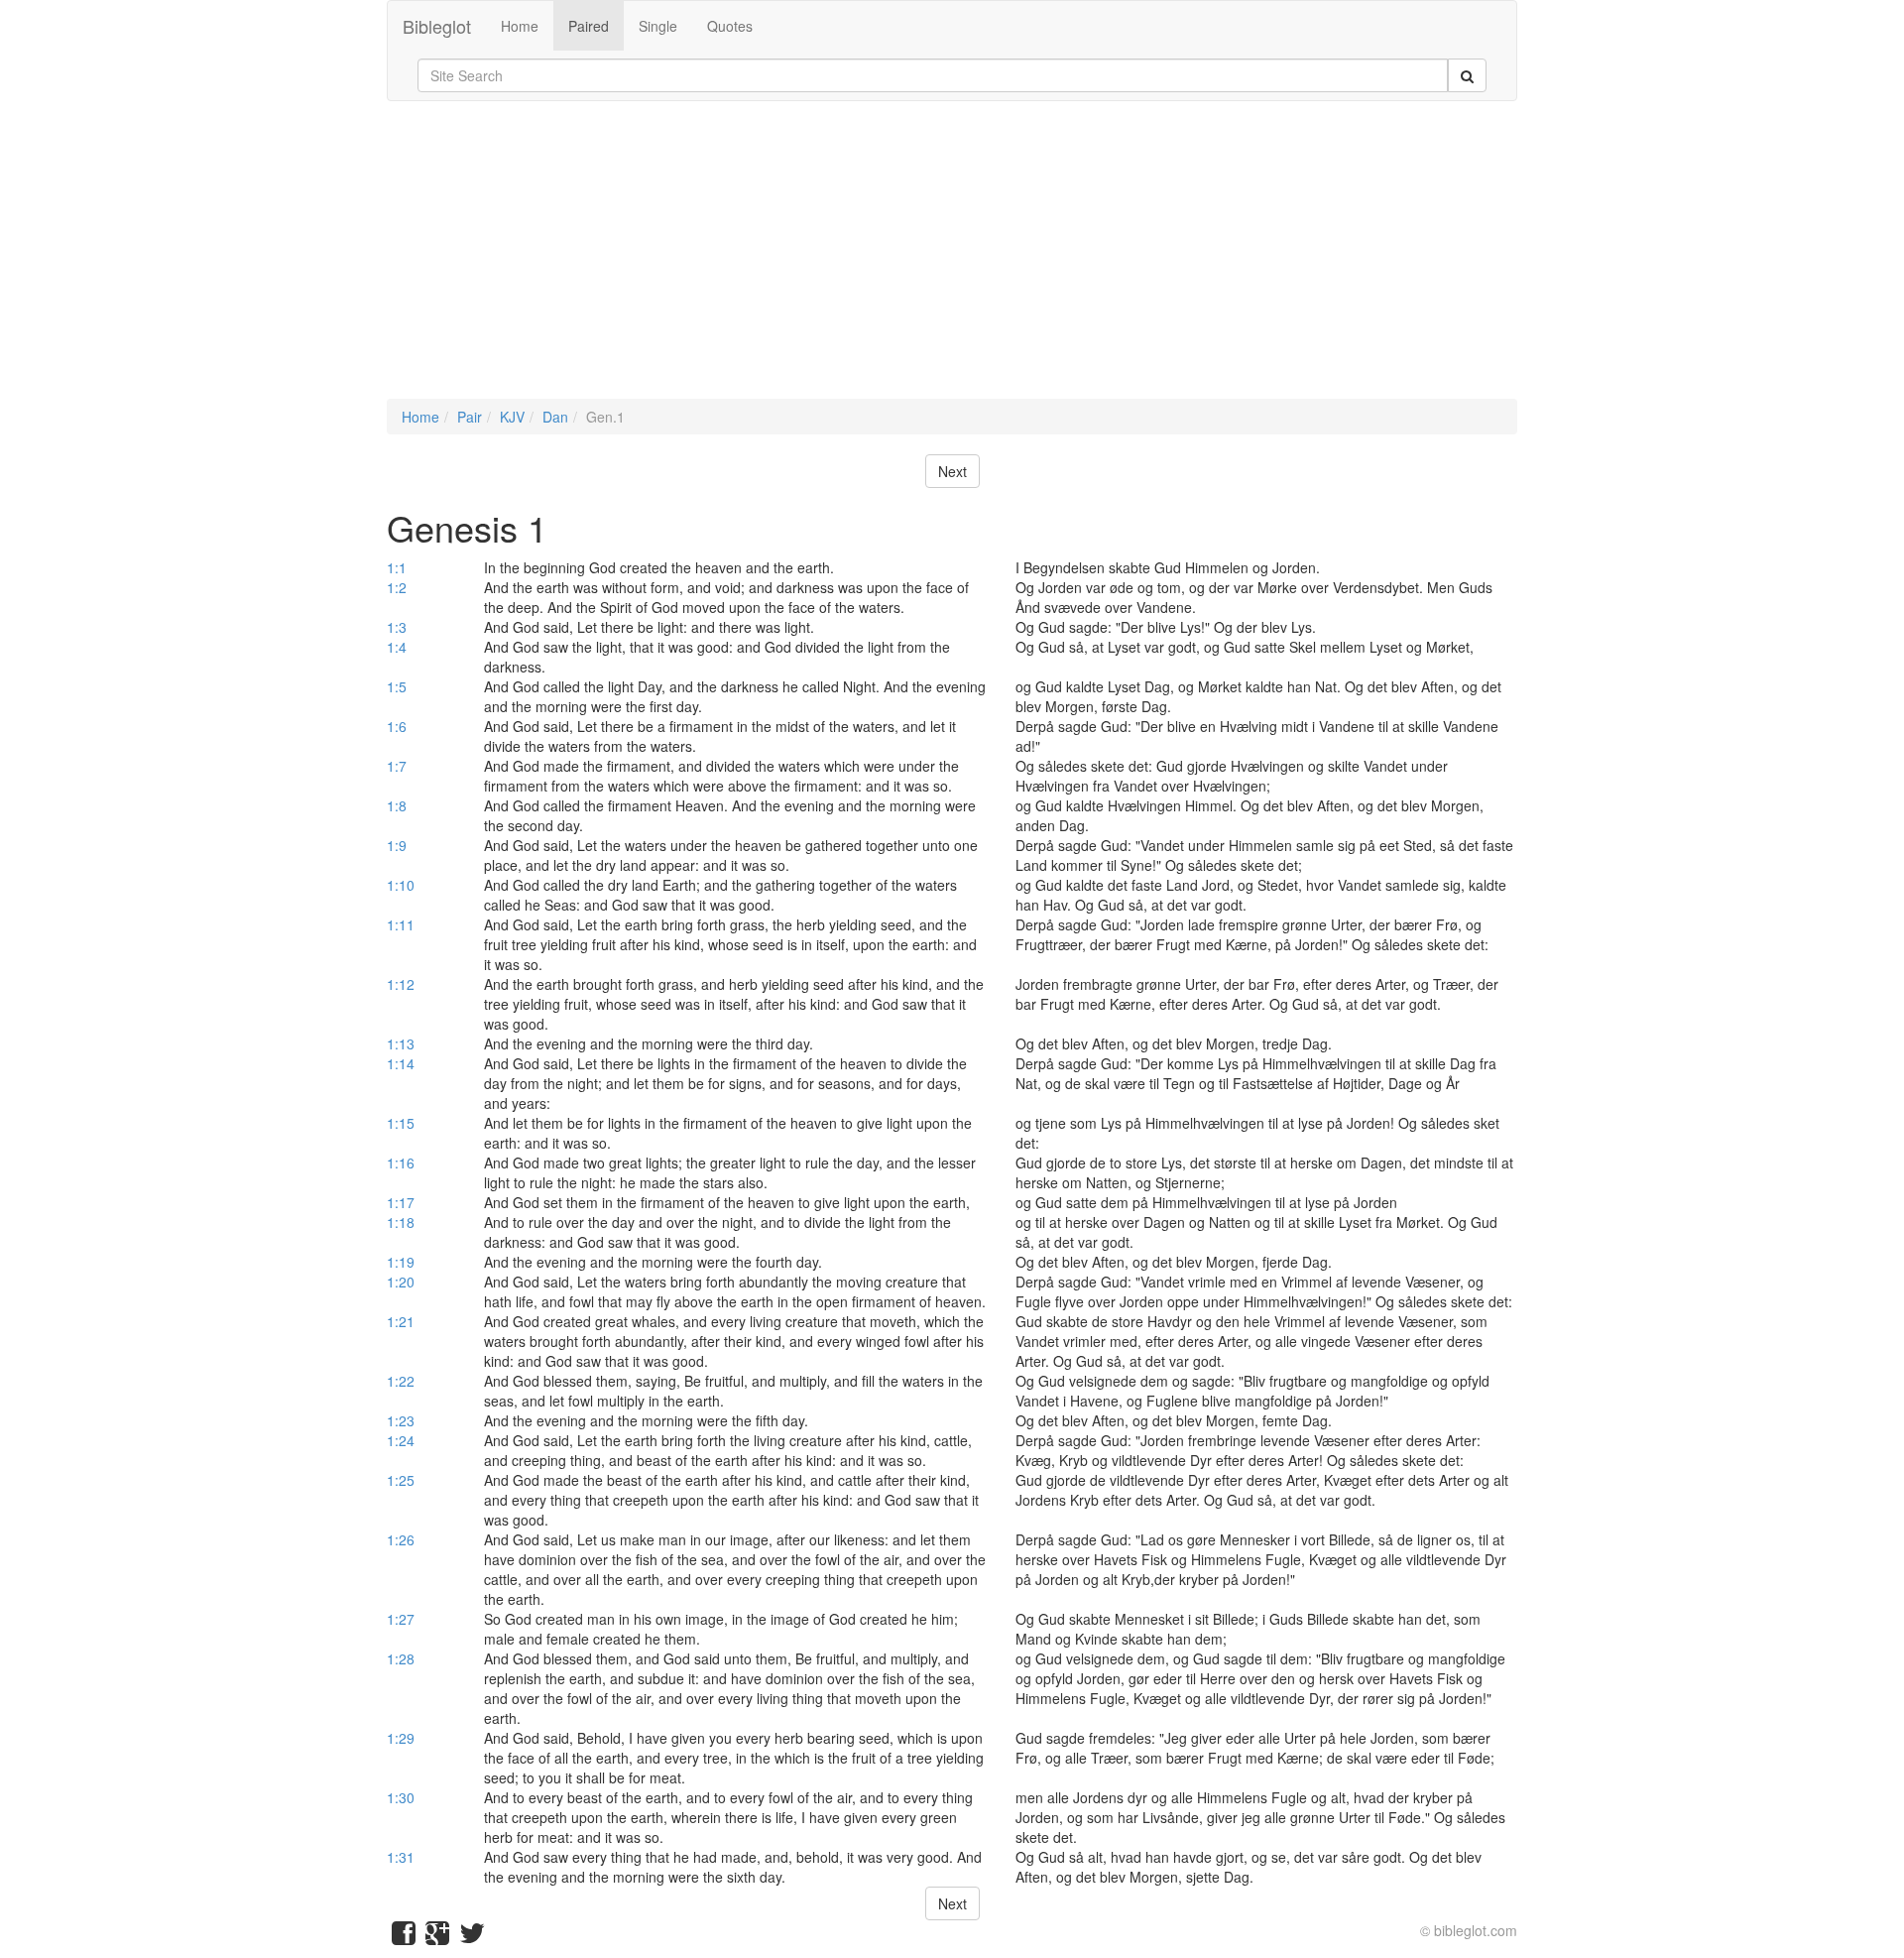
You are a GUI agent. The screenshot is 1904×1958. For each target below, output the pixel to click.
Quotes (730, 26)
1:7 (397, 766)
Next (952, 471)
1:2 (397, 587)
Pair (470, 417)
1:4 (397, 647)
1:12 (401, 984)
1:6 (397, 726)
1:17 (401, 1202)
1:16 (401, 1163)
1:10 (401, 885)
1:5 (397, 686)
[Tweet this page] (472, 1937)
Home (520, 26)
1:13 (401, 1043)
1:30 (401, 1797)
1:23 (401, 1420)
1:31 (401, 1857)
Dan (555, 417)
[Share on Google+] (437, 1937)
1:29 (401, 1738)
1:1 (397, 567)
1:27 (401, 1619)
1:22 (401, 1381)
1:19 (401, 1262)
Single (658, 26)
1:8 (397, 805)
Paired (589, 26)
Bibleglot (437, 26)
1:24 (401, 1440)
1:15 (401, 1123)
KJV (512, 417)
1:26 (401, 1539)
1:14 (401, 1063)
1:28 (401, 1658)
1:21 (401, 1321)
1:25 (401, 1480)
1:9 (397, 845)
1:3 (397, 627)
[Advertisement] (952, 260)
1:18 (401, 1222)
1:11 (401, 924)
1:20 (401, 1282)
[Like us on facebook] (404, 1937)
